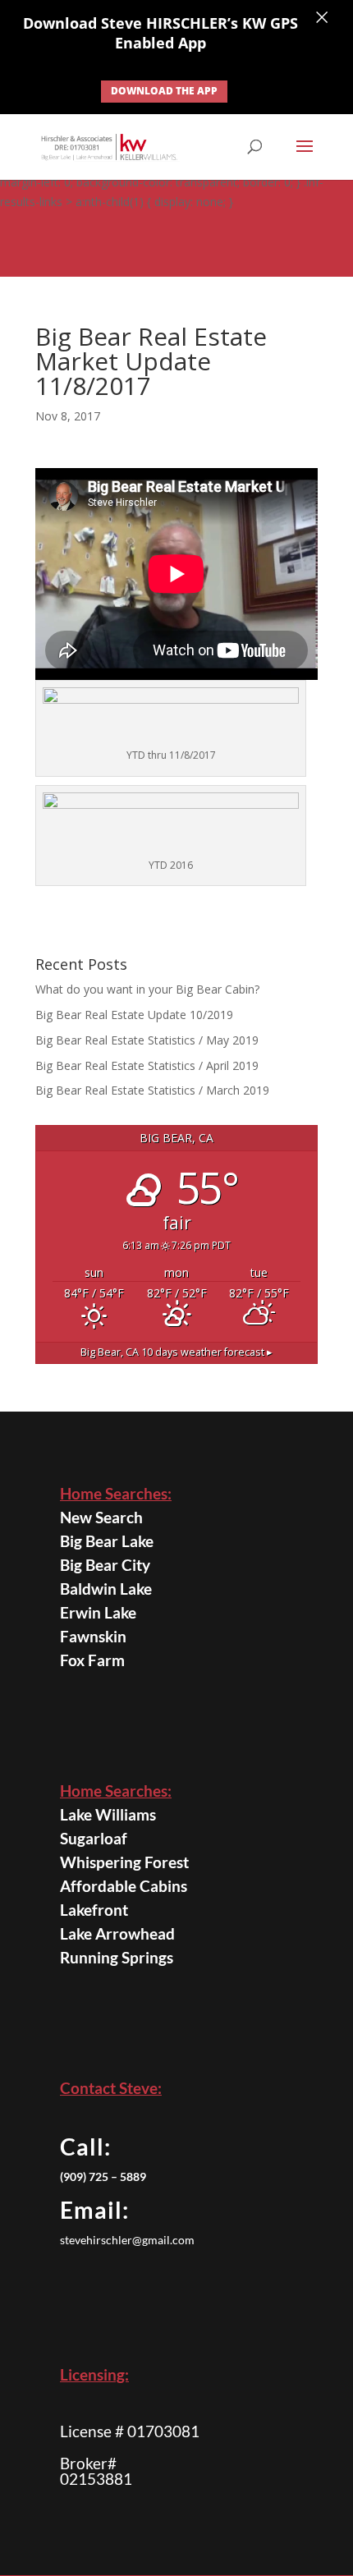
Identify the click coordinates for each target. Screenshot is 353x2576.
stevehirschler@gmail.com (127, 2240)
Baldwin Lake (106, 1589)
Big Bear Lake (107, 1541)
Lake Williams (108, 1814)
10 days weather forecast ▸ (176, 1352)
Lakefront (94, 1910)
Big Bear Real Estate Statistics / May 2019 (147, 1040)
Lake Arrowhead (117, 1933)
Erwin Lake (98, 1612)
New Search (101, 1517)
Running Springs (117, 1957)
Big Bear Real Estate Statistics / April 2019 (147, 1065)
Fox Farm (92, 1660)
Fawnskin (93, 1636)
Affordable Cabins (124, 1886)
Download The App (164, 91)
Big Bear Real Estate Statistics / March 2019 (152, 1090)
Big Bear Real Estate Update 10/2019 (134, 1015)
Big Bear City (105, 1565)
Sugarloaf (94, 1838)
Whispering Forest (124, 1862)
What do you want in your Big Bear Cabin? (149, 989)
